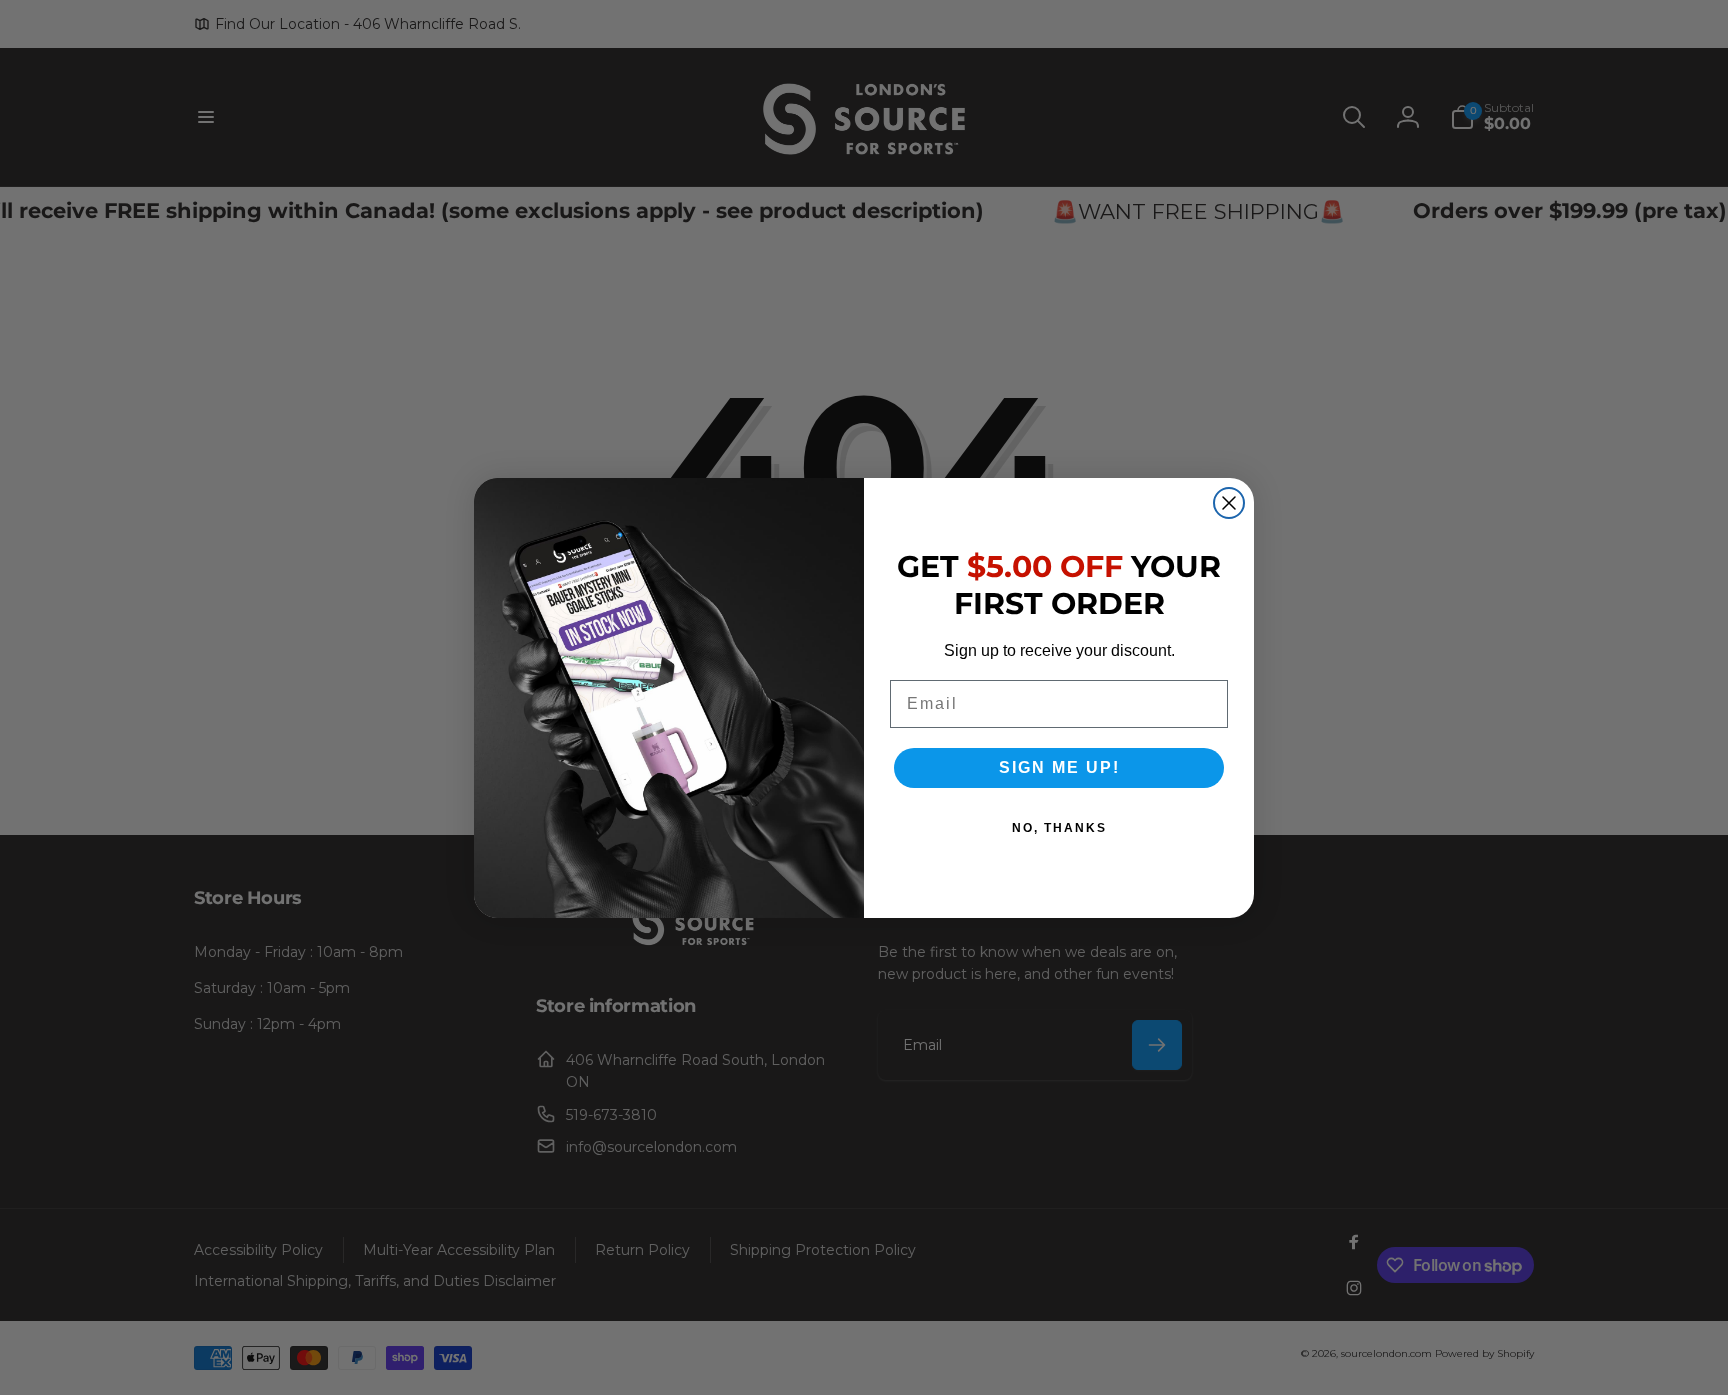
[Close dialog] (1229, 503)
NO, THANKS (1059, 828)
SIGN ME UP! (1059, 767)
